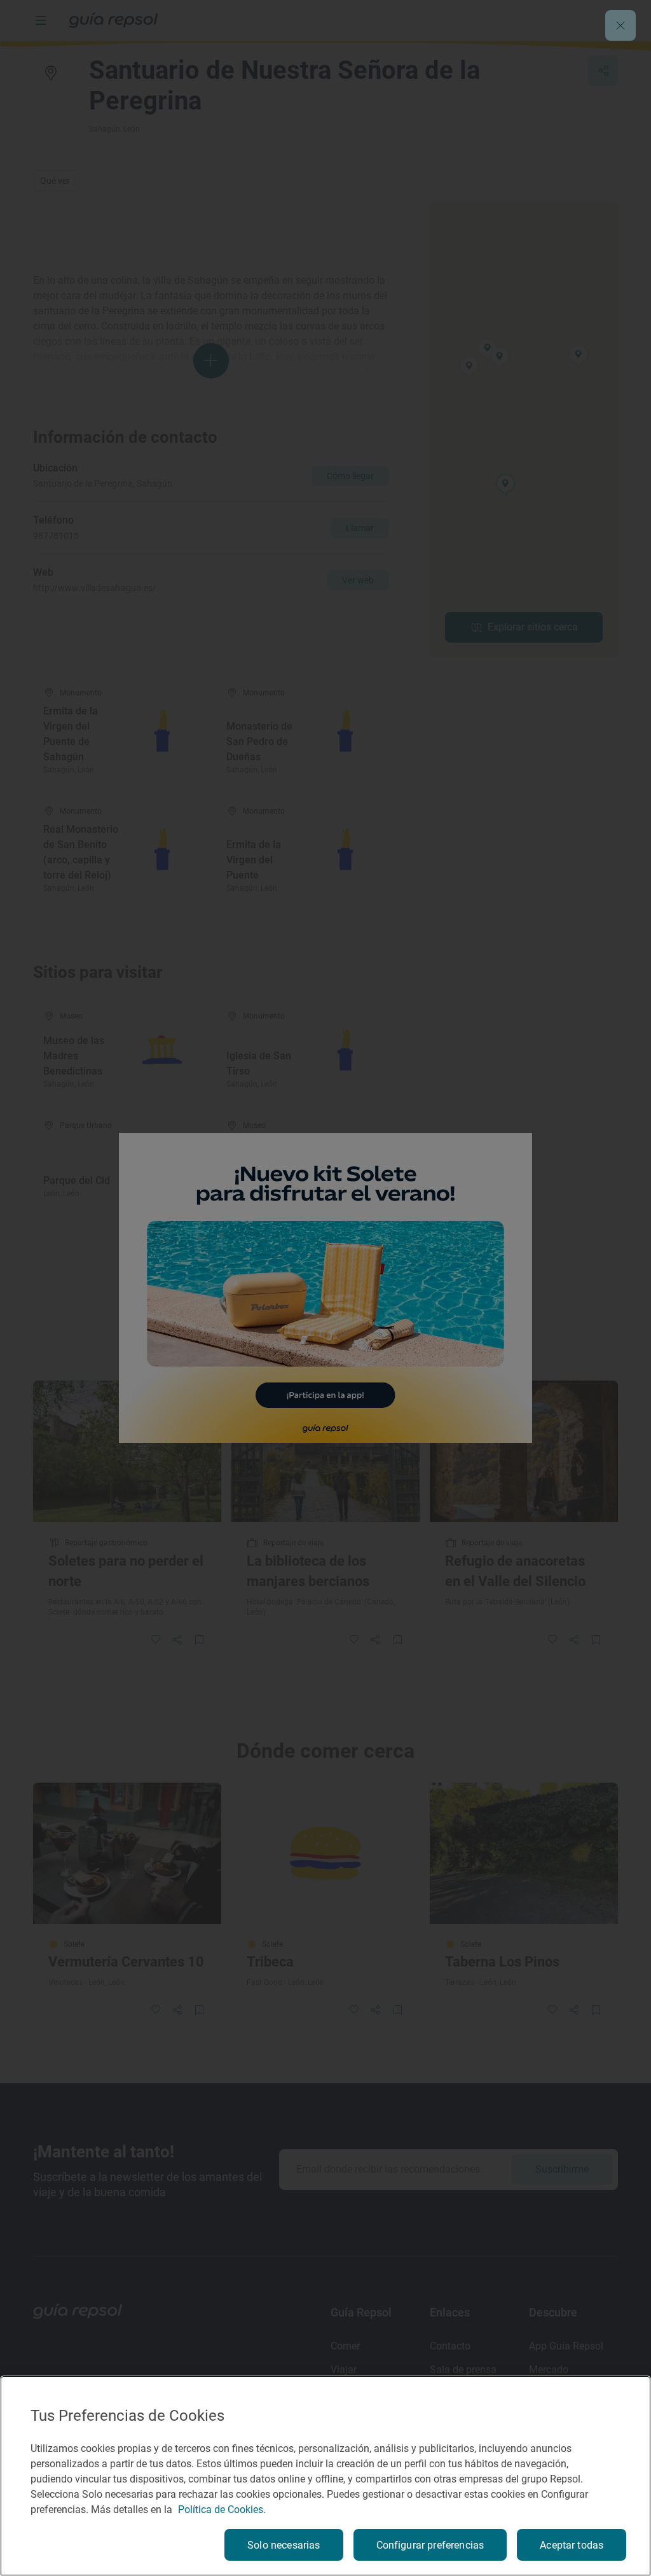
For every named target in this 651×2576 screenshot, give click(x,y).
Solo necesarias (284, 2545)
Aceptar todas (572, 2545)
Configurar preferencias (430, 2545)
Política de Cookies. (222, 2510)
